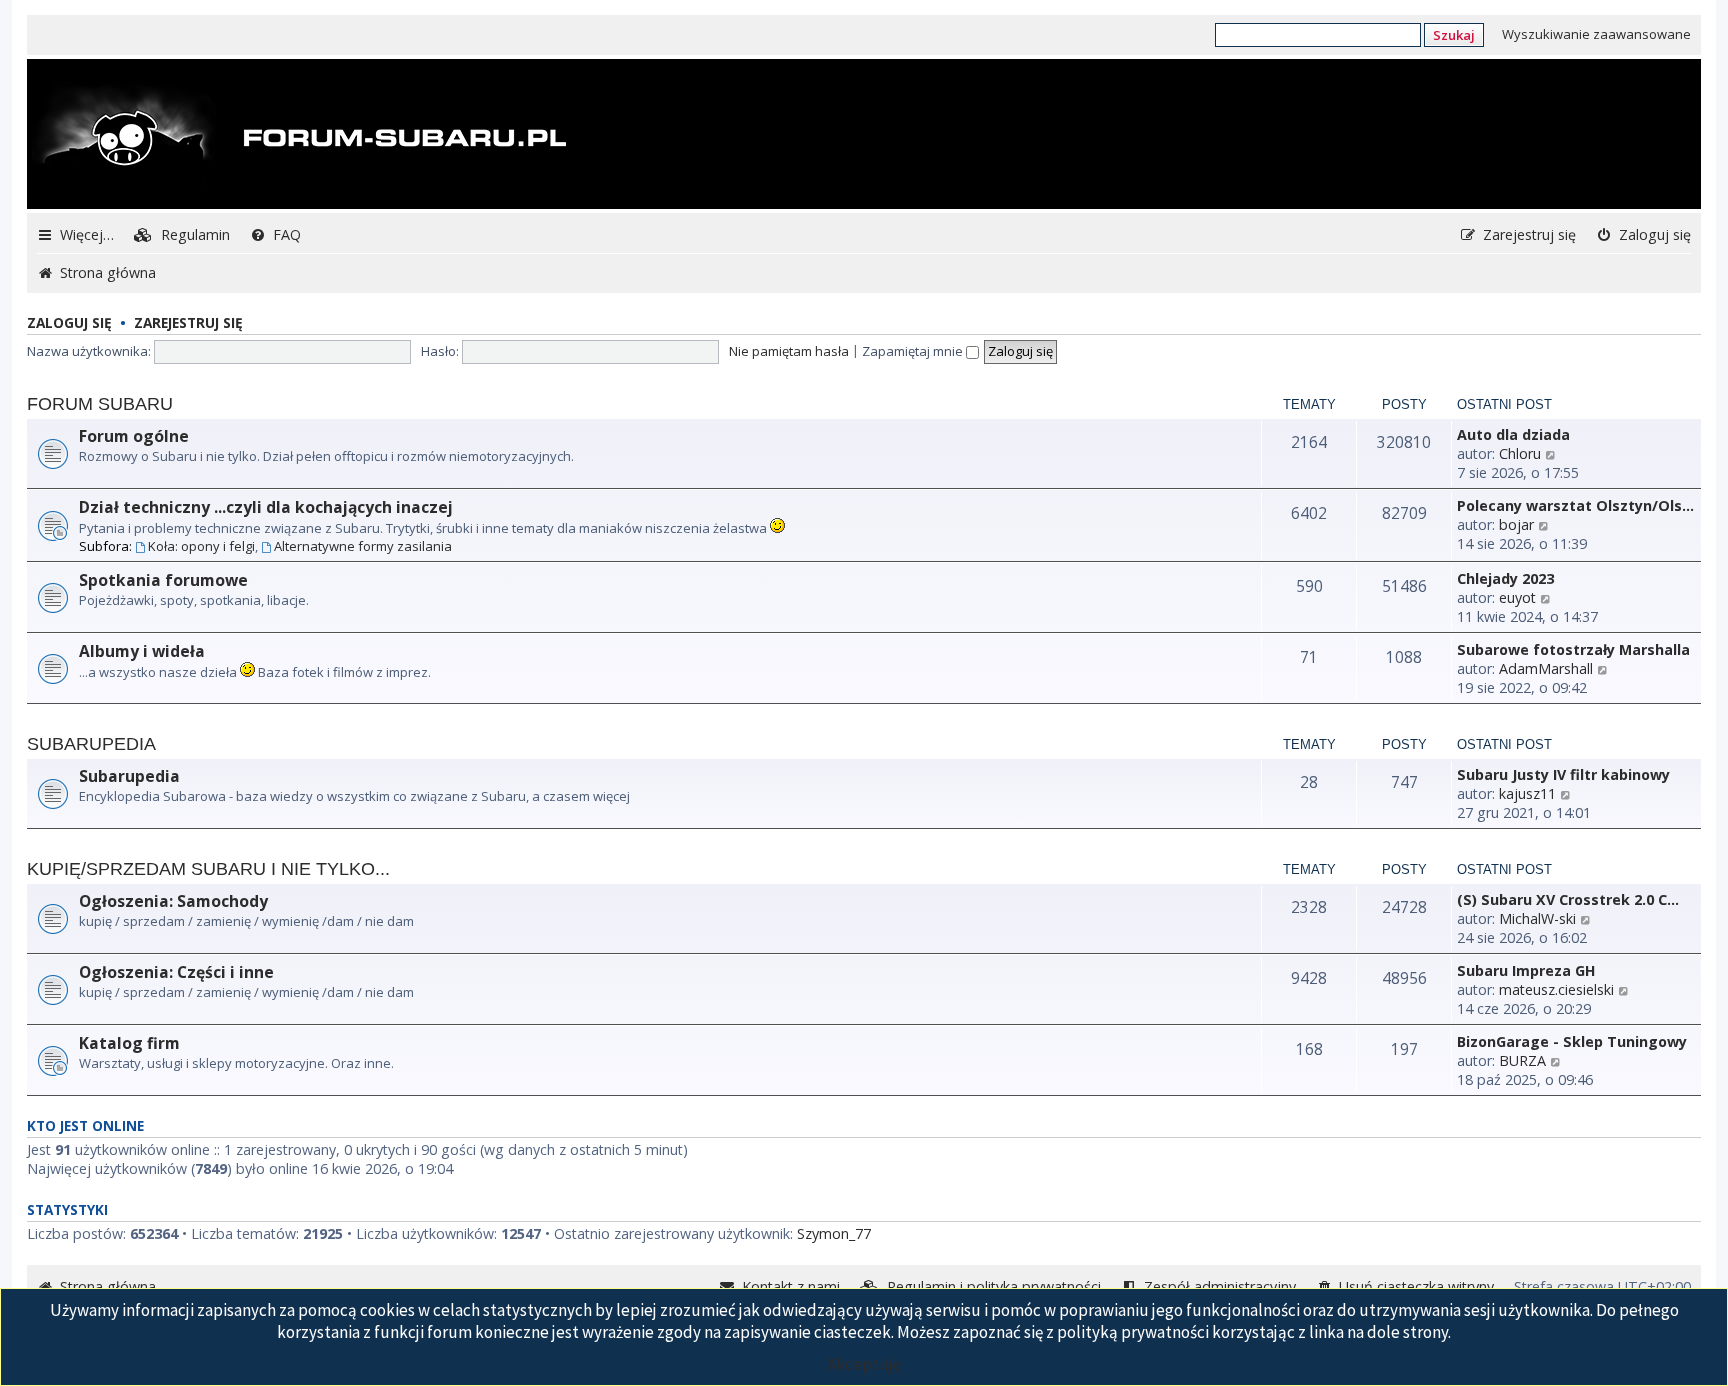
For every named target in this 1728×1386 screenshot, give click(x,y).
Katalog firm (129, 1043)
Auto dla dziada (1513, 434)
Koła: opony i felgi (201, 546)
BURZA (1522, 1060)
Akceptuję (864, 1364)
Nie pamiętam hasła (789, 351)
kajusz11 (1527, 793)
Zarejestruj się (188, 322)
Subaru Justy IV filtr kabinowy (1563, 774)
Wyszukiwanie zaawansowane (1596, 34)
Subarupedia (91, 744)
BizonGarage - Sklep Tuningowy (1572, 1041)
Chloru (1520, 453)
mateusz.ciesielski (1556, 989)
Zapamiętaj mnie (914, 351)
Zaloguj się (69, 322)
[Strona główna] (299, 136)
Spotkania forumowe (163, 580)
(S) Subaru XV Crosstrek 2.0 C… (1568, 899)
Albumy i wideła (142, 651)
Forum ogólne (134, 436)
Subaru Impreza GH (1526, 970)
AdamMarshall (1546, 668)
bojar (1516, 524)
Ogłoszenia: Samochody (173, 901)
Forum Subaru (100, 404)
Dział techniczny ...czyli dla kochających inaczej (266, 507)
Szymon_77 (834, 1233)
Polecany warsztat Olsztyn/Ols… (1575, 505)
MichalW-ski (1537, 918)
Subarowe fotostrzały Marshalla (1573, 649)
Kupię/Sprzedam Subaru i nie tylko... (208, 869)
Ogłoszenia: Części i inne (176, 972)
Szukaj (1454, 35)
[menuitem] (182, 234)
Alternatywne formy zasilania (363, 546)
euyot (1517, 597)
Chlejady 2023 (1505, 578)
